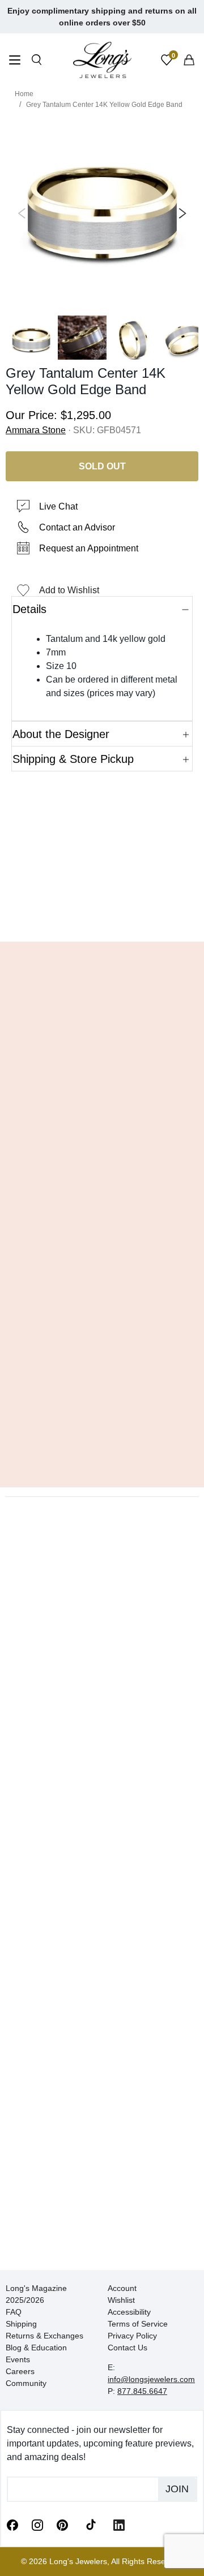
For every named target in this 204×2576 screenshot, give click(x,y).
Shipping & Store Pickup (73, 759)
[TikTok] (91, 2524)
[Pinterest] (62, 2525)
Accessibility (129, 2312)
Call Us (34, 916)
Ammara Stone (36, 430)
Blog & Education (36, 2348)
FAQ (14, 2312)
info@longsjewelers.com (151, 2379)
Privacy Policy (132, 2336)
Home (24, 94)
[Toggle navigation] (15, 61)
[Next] (180, 213)
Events (18, 2359)
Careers (20, 2371)
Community (26, 2383)
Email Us (102, 916)
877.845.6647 (142, 2391)
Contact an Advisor (77, 527)
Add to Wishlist (69, 590)
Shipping (21, 2324)
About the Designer (61, 734)
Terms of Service (138, 2324)
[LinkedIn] (119, 2525)
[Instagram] (37, 2525)
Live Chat (58, 506)
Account (122, 2288)
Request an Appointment (89, 548)
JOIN (177, 2489)
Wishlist (121, 2300)
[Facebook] (12, 2525)
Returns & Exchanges (44, 2336)
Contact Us (127, 2348)
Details (29, 609)
